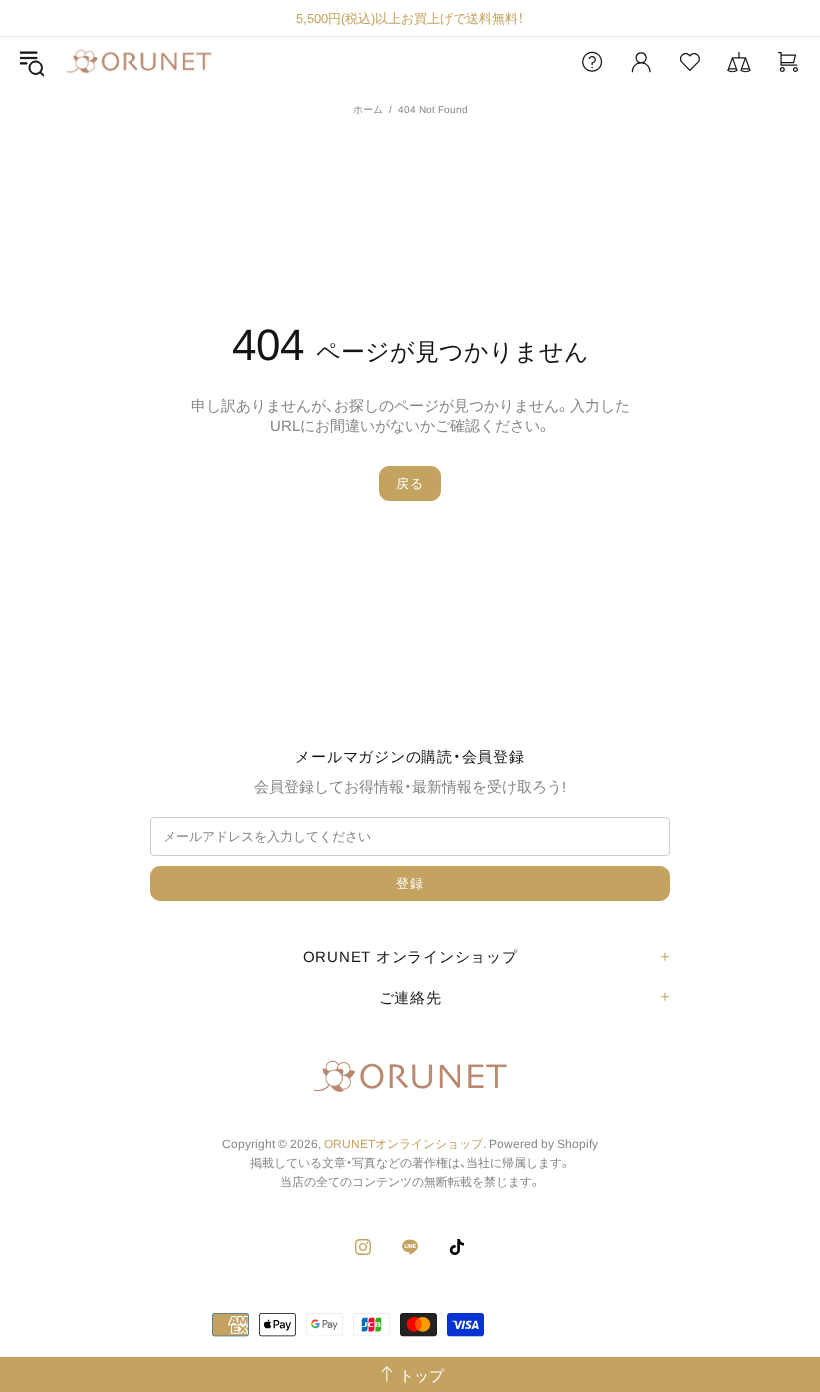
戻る (409, 483)
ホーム (368, 109)
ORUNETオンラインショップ (139, 62)
